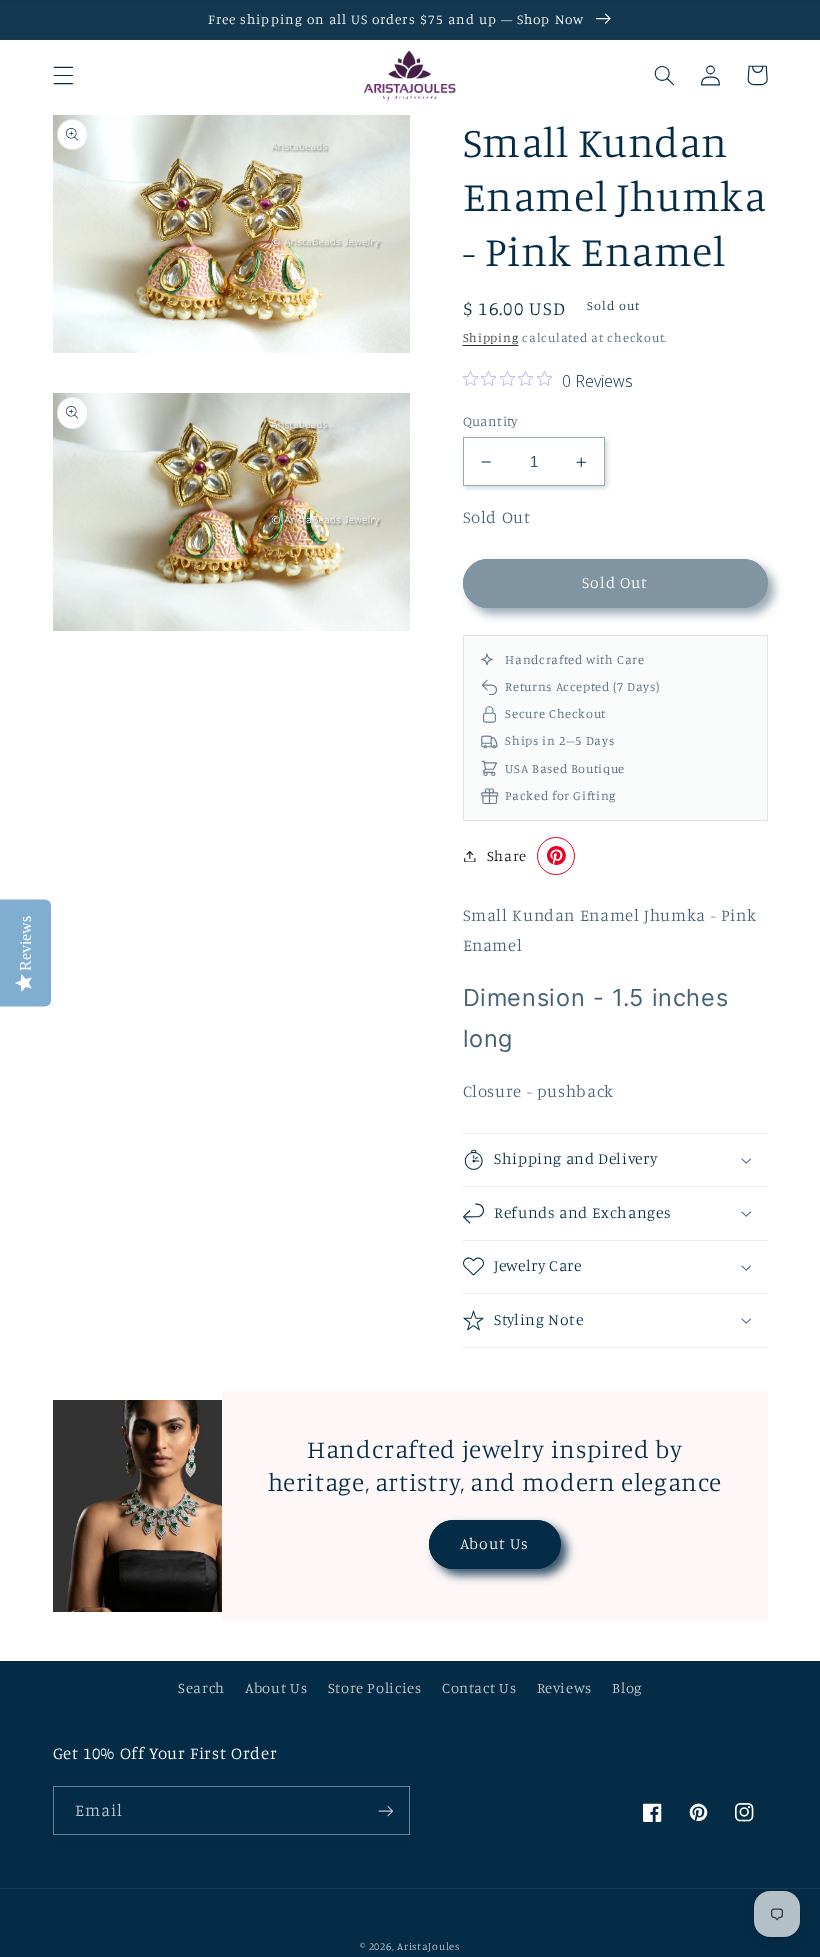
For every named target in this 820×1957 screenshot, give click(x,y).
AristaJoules (428, 1946)
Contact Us (479, 1687)
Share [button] (507, 855)
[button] (63, 75)
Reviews (564, 1687)
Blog (627, 1687)
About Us (494, 1543)
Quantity (490, 421)
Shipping (491, 337)
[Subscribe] (386, 1810)
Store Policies (375, 1687)
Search (201, 1687)
